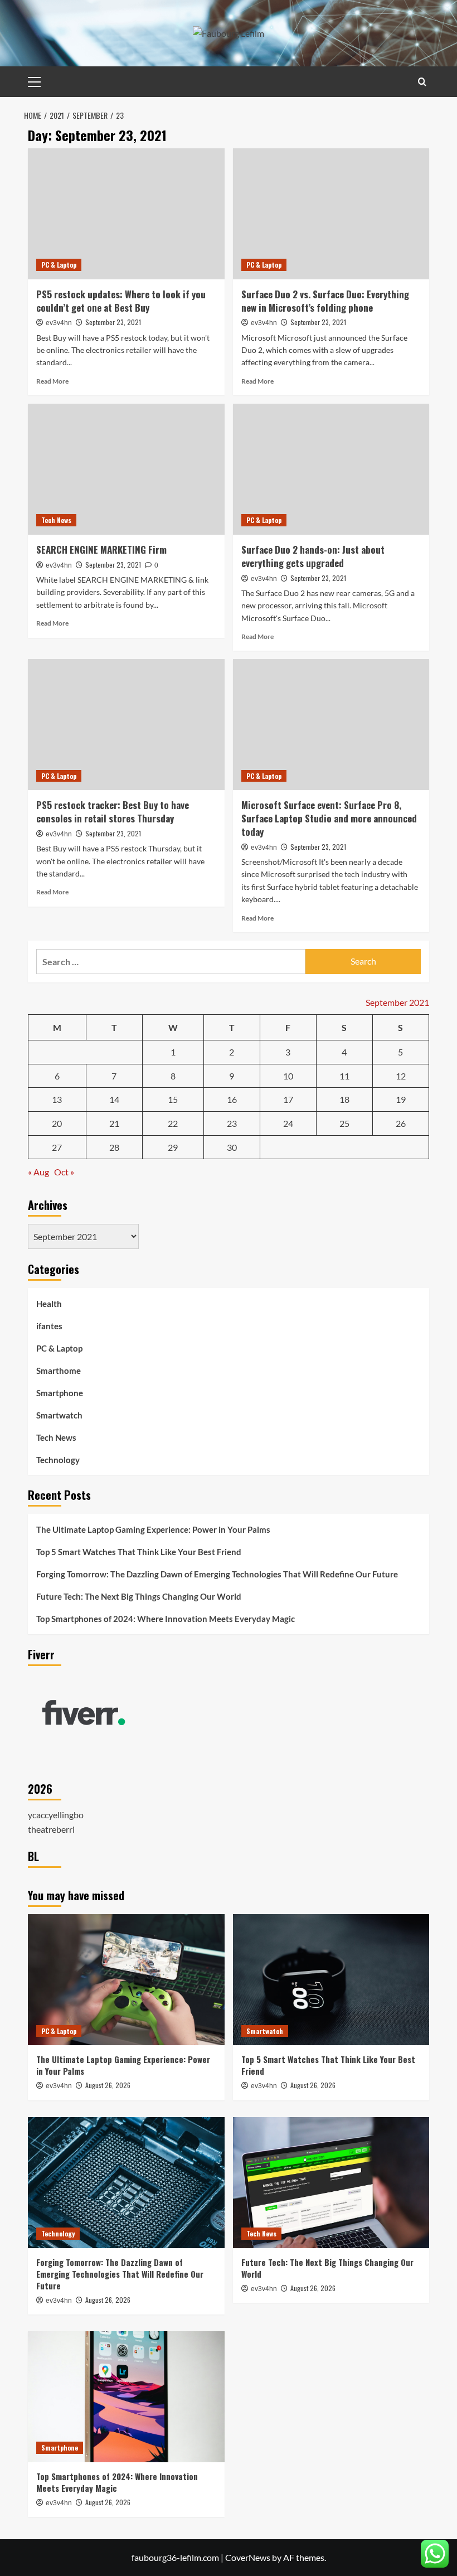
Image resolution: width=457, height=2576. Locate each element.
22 (173, 1123)
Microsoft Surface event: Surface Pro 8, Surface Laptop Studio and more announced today (329, 818)
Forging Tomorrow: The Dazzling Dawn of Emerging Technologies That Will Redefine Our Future (217, 1574)
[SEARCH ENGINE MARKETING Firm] (126, 469)
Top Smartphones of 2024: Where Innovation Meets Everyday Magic (166, 1619)
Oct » (64, 1172)
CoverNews (248, 2557)
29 (173, 1147)
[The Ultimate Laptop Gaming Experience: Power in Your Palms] (126, 1980)
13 (57, 1099)
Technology (58, 1460)
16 (232, 1099)
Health (49, 1304)
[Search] (422, 82)
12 (401, 1076)
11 (344, 1076)
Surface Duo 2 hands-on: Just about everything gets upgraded (313, 556)
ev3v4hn (59, 323)
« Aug (38, 1172)
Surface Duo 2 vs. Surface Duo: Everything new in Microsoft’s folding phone (325, 301)
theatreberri (51, 1829)
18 (344, 1099)
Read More (52, 381)
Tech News (56, 520)
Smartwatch (59, 1415)
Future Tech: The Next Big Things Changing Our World (139, 1596)
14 (114, 1099)
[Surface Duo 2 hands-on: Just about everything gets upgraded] (331, 469)
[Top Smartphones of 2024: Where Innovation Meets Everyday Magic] (126, 2397)
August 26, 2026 (108, 2085)
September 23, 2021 (113, 322)
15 (173, 1099)
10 (288, 1076)
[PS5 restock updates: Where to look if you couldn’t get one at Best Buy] (126, 214)
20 (57, 1123)
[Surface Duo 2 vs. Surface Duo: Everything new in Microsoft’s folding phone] (331, 214)
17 (288, 1099)
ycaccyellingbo (56, 1815)
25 (344, 1123)
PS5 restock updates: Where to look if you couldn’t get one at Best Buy (121, 301)
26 (401, 1123)
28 (114, 1147)
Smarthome (59, 1371)
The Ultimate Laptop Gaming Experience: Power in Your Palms (153, 1529)
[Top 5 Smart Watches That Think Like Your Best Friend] (331, 1980)
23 (232, 1123)
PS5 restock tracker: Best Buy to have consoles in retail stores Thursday (113, 812)
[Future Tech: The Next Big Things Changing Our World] (331, 2183)
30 (232, 1147)
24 (288, 1123)
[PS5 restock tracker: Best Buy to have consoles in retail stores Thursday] (126, 725)
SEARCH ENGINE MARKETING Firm (101, 549)
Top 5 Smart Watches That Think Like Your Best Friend (139, 1552)
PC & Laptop (59, 265)
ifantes (49, 1326)
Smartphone (60, 1393)
